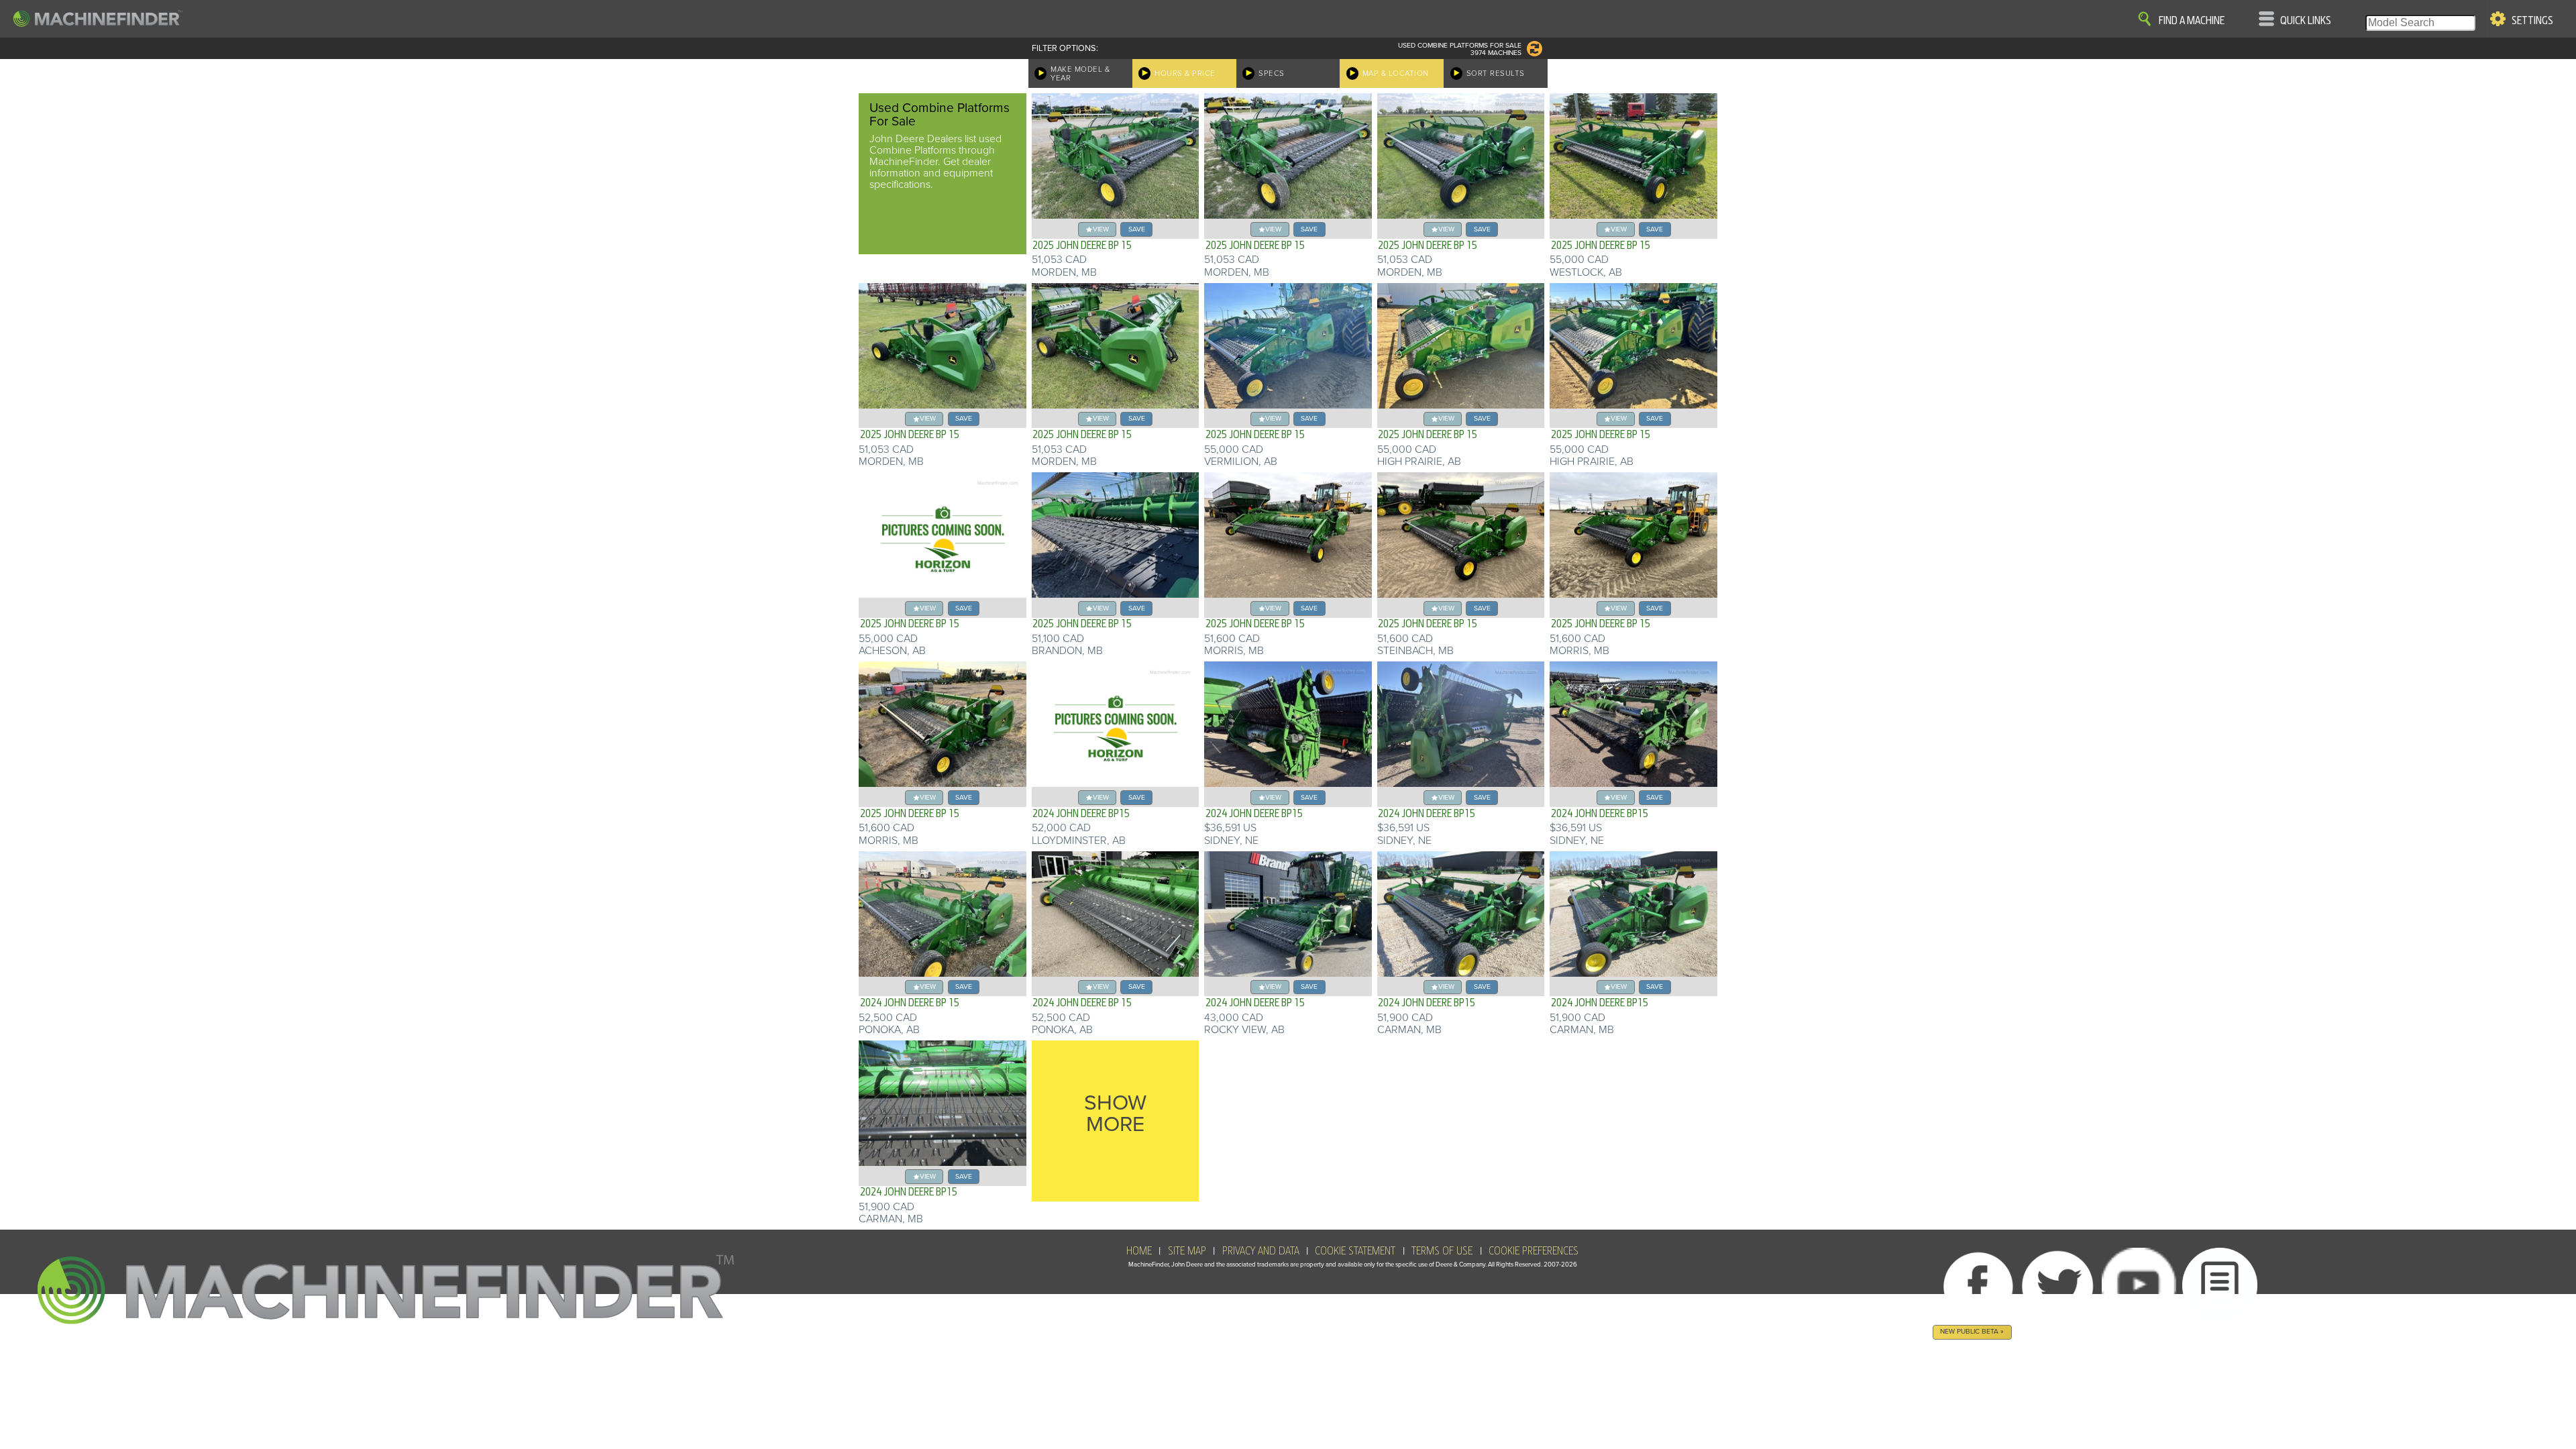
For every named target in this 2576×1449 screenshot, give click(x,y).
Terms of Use (1442, 1251)
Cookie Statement (1355, 1251)
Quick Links (2306, 21)
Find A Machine (2192, 21)
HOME (1139, 1251)
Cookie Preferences (1534, 1251)
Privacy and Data (1261, 1251)
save (1137, 229)
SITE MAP (1187, 1251)
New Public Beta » (1972, 1331)
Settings (2532, 21)
